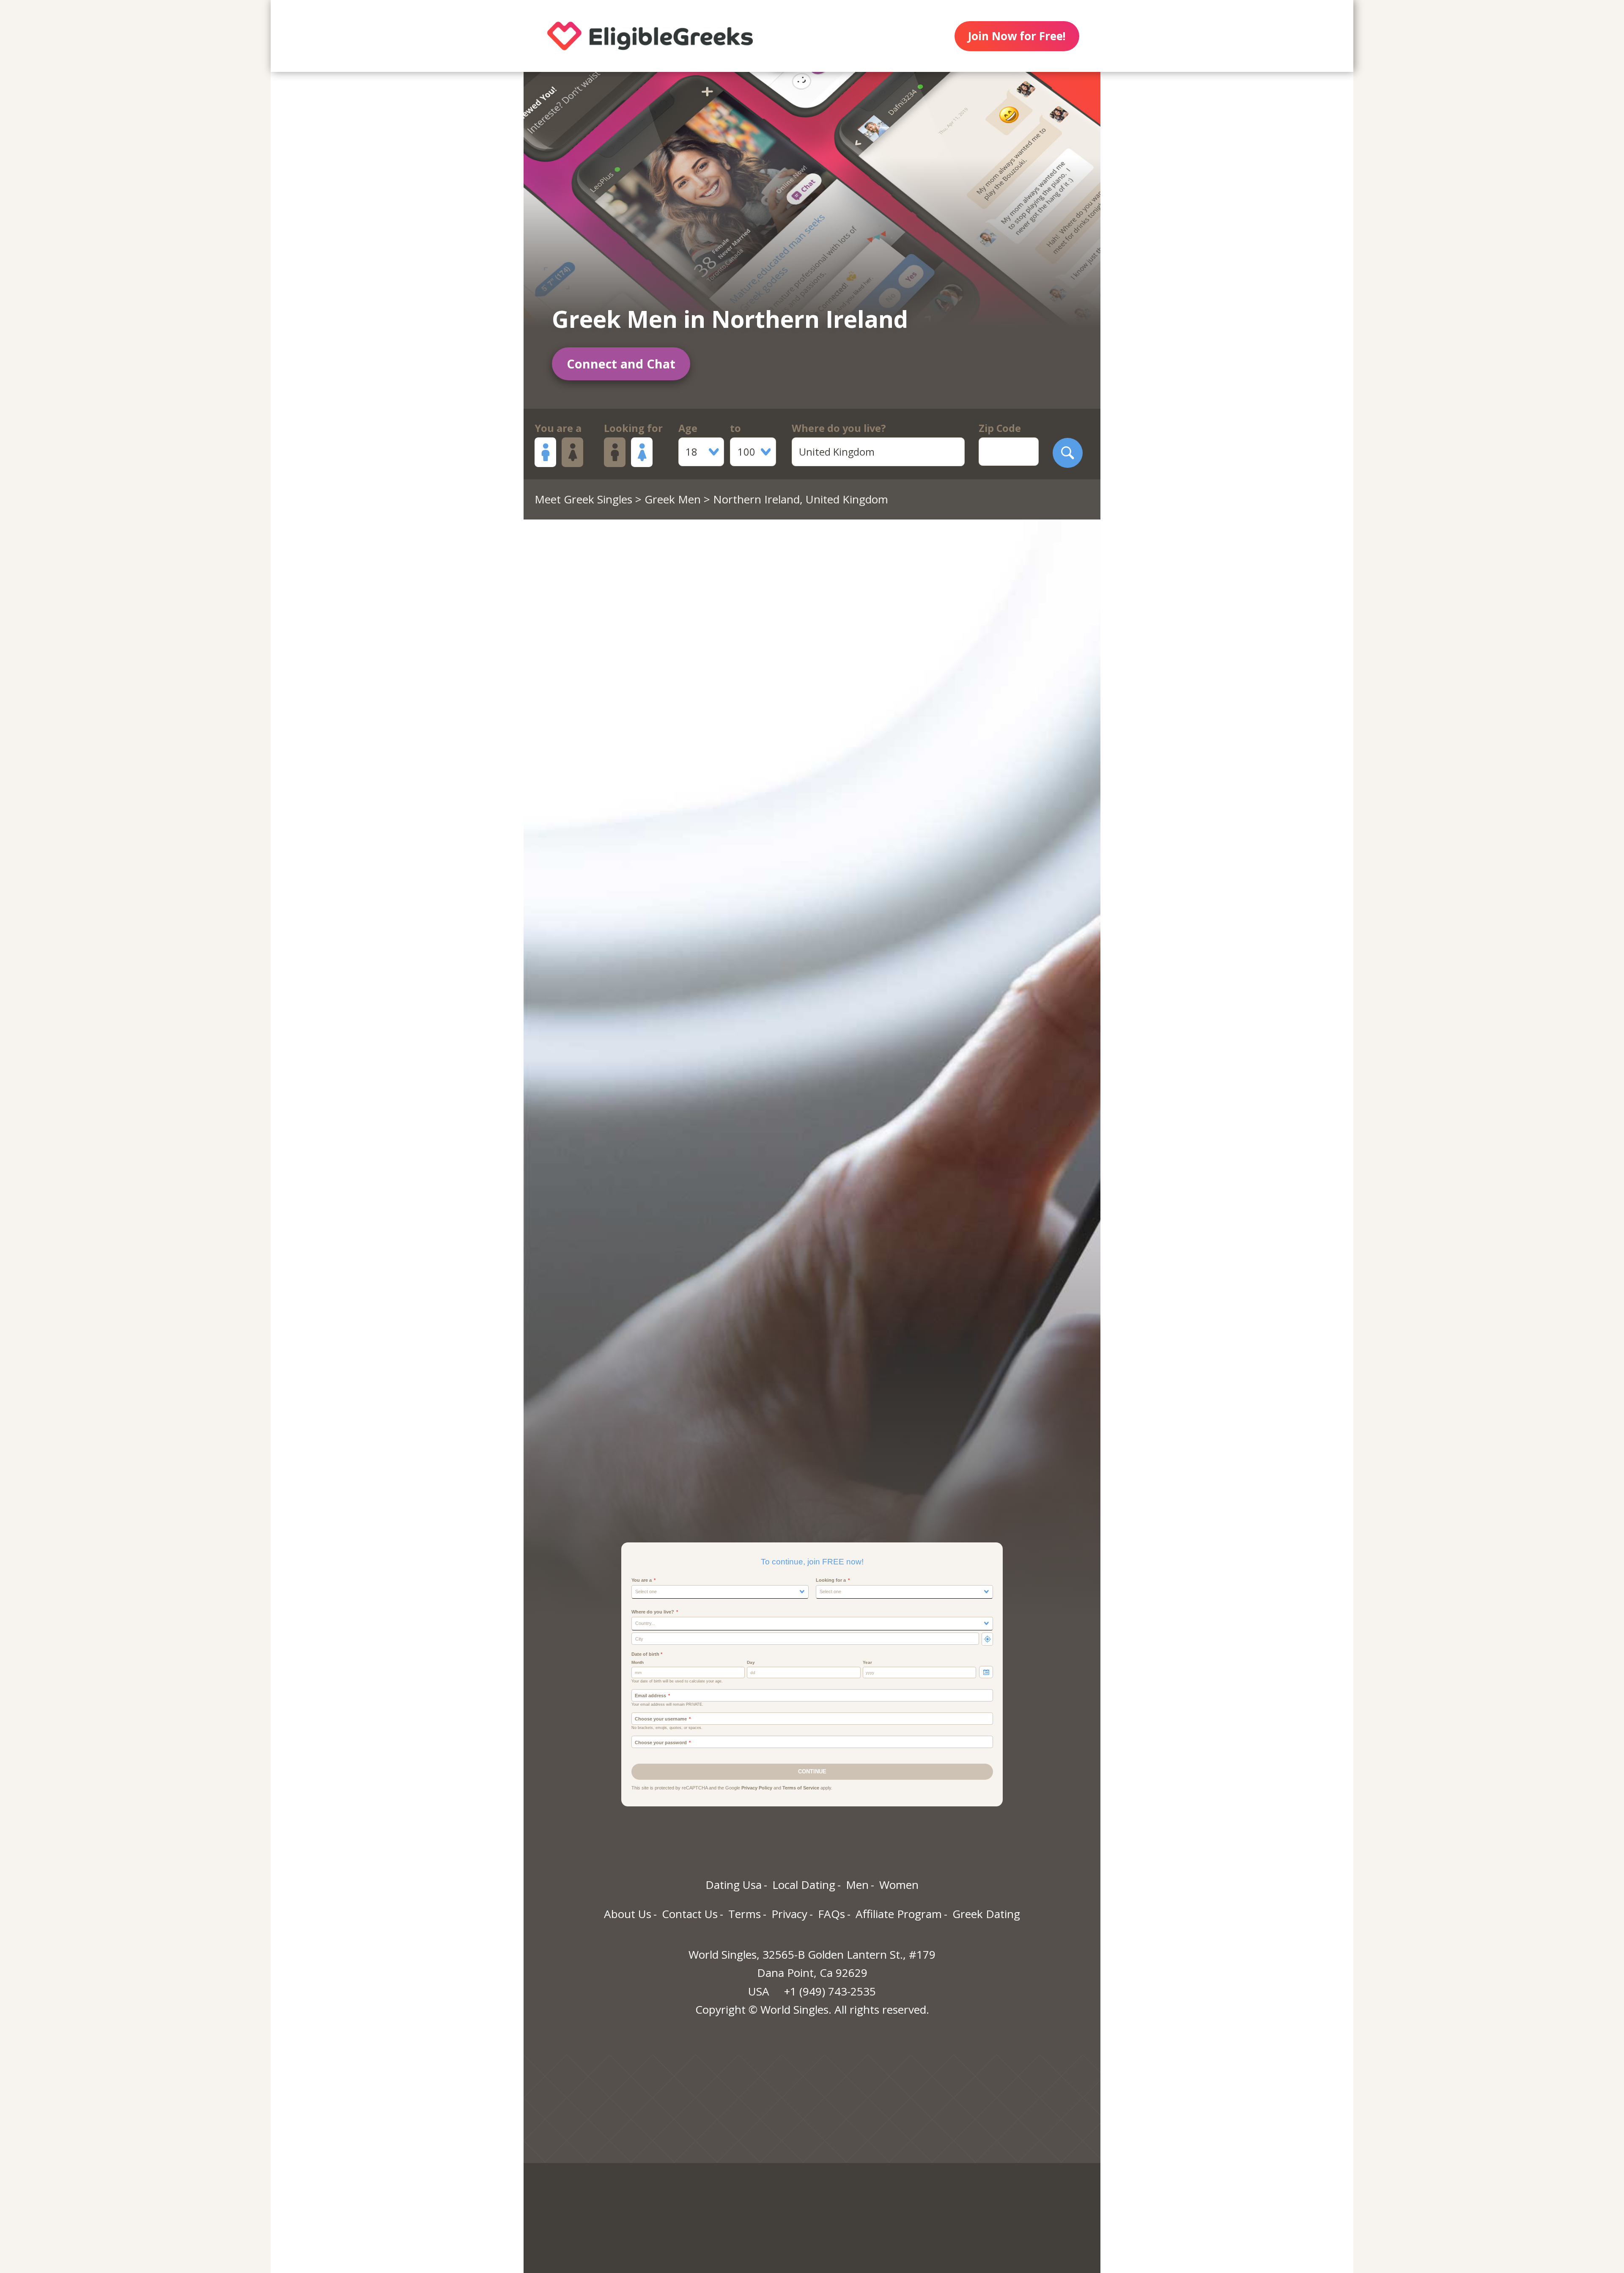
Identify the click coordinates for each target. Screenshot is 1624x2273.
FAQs (831, 1914)
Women (899, 1885)
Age (688, 428)
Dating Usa (734, 1885)
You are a (558, 428)
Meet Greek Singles (583, 499)
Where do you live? (839, 428)
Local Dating (804, 1885)
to (735, 428)
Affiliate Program (899, 1914)
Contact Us (690, 1914)
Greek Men (673, 499)
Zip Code (1000, 428)
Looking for (633, 428)
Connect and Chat (621, 364)
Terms (745, 1914)
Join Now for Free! (1017, 36)
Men (857, 1885)
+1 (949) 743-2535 (830, 1991)
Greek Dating (986, 1914)
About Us (628, 1914)
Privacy (789, 1914)
